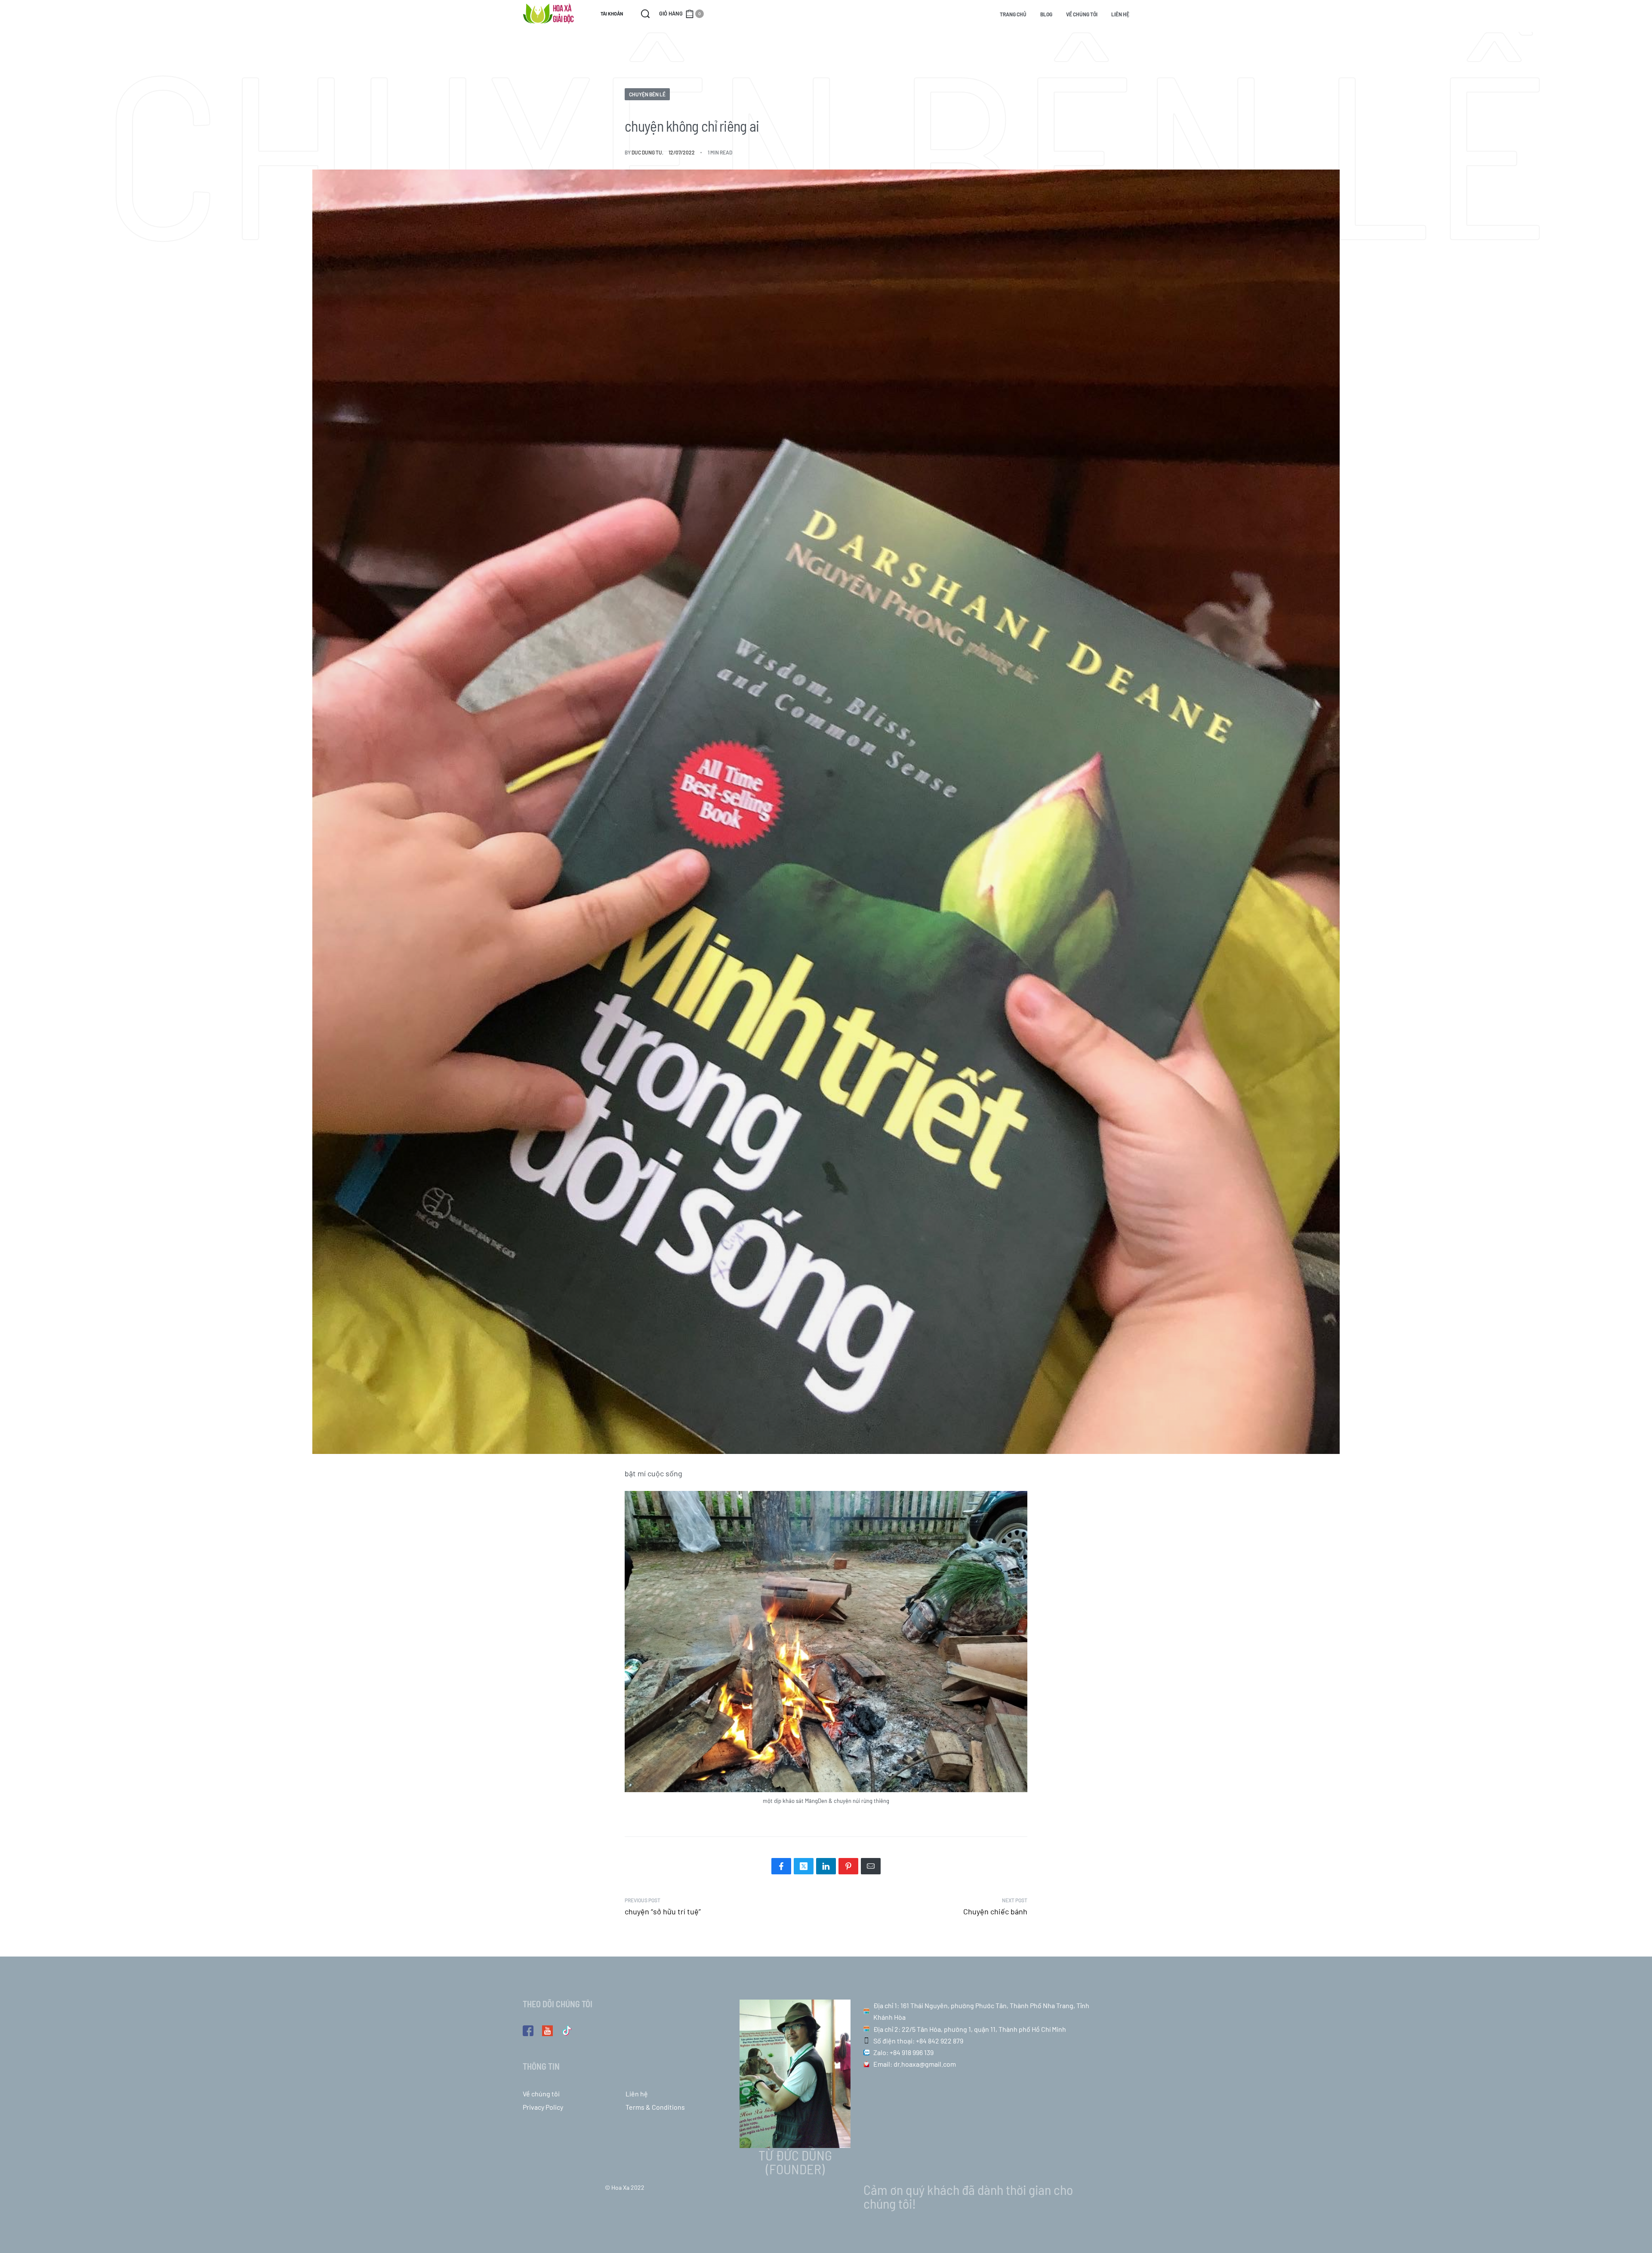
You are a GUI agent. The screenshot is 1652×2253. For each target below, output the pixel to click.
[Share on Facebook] (781, 1866)
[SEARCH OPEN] (645, 14)
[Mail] (871, 1866)
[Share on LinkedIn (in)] (826, 1866)
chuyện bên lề (647, 94)
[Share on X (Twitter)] (804, 1866)
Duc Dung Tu (647, 152)
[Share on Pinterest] (848, 1866)
